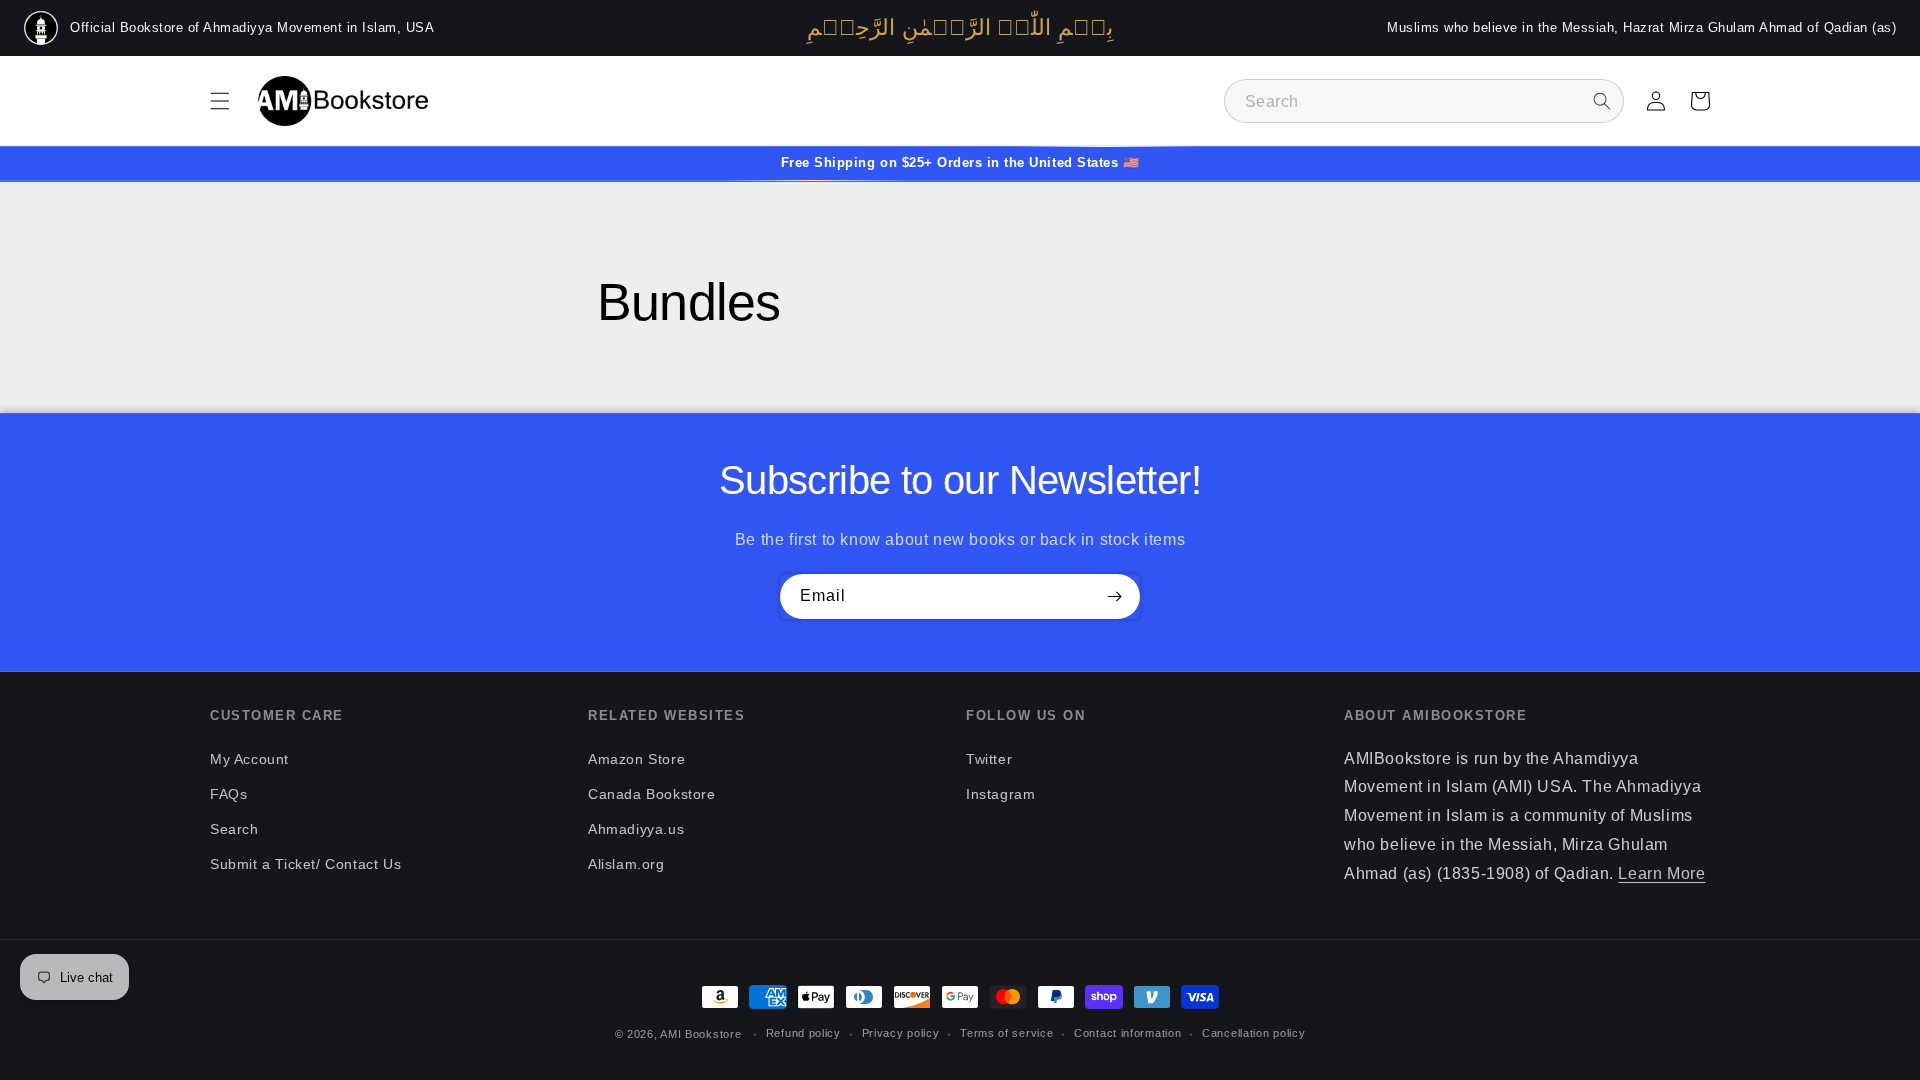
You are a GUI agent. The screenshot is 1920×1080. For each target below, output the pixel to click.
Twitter (989, 759)
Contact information (1127, 1033)
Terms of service (1006, 1033)
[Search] (1602, 101)
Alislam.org (626, 864)
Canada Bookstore (652, 794)
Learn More (1661, 873)
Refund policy (803, 1033)
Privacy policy (901, 1033)
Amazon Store (636, 759)
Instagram (1000, 794)
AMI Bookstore (700, 1034)
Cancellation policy (1253, 1033)
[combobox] (1424, 101)
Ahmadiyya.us (636, 829)
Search (234, 829)
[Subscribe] (1114, 596)
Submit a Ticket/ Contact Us (305, 864)
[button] (220, 101)
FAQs (228, 794)
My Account (249, 759)
